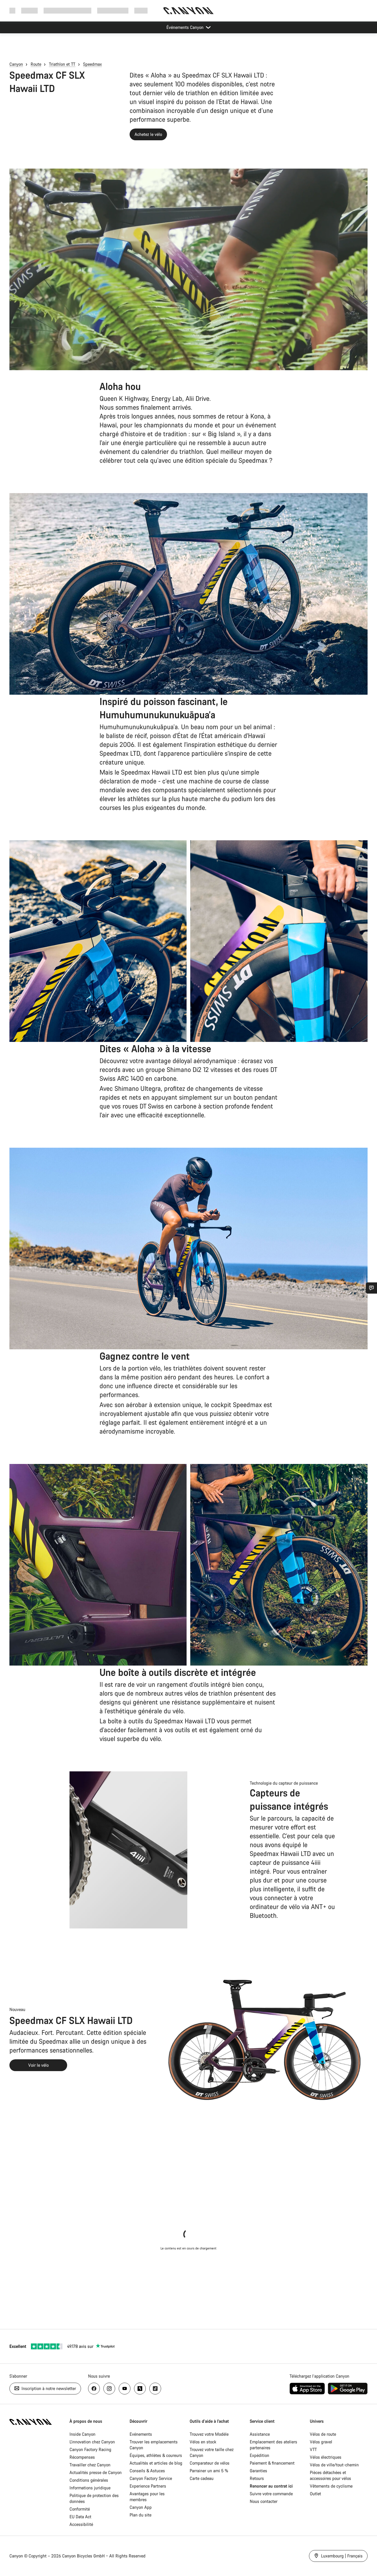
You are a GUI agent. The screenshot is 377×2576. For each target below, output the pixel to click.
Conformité (80, 2509)
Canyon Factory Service (151, 2478)
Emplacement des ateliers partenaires (273, 2445)
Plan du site (140, 2515)
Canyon (16, 64)
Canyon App (141, 2507)
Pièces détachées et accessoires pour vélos (330, 2475)
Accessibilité (81, 2524)
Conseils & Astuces (147, 2471)
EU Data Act (80, 2517)
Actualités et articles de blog (156, 2463)
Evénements (141, 2434)
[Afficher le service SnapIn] (371, 1288)
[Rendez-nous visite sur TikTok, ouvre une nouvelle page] (155, 2389)
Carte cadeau (202, 2478)
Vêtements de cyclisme (331, 2486)
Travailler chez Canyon (90, 2465)
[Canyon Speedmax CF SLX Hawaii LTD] (188, 269)
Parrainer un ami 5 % (209, 2471)
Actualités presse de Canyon (96, 2472)
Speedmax (92, 64)
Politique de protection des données (94, 2498)
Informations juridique (90, 2488)
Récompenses (82, 2457)
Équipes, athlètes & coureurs (156, 2455)
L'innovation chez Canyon (92, 2442)
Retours (257, 2478)
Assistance (260, 2434)
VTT (313, 2449)
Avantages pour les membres (147, 2497)
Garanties (258, 2471)
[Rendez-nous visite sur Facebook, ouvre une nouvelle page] (94, 2389)
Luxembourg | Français (341, 2556)
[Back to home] (188, 11)
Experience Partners (148, 2486)
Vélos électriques (326, 2457)
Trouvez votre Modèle (209, 2434)
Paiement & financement (272, 2463)
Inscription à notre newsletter (48, 2388)
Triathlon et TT (62, 64)
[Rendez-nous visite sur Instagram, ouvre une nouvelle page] (109, 2389)
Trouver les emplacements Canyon (154, 2445)
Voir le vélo (38, 2065)
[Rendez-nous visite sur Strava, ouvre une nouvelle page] (140, 2389)
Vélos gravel (321, 2442)
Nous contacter (264, 2501)
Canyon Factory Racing (90, 2449)
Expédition (259, 2455)
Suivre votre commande (271, 2494)
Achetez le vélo (148, 134)
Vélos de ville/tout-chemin (334, 2465)
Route (36, 64)
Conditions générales (89, 2480)
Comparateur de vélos (210, 2463)
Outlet (315, 2494)
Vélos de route (323, 2434)
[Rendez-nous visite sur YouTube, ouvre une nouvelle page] (125, 2389)
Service (141, 10)
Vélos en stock (203, 2442)
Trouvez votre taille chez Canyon (212, 2452)
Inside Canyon (82, 2434)
